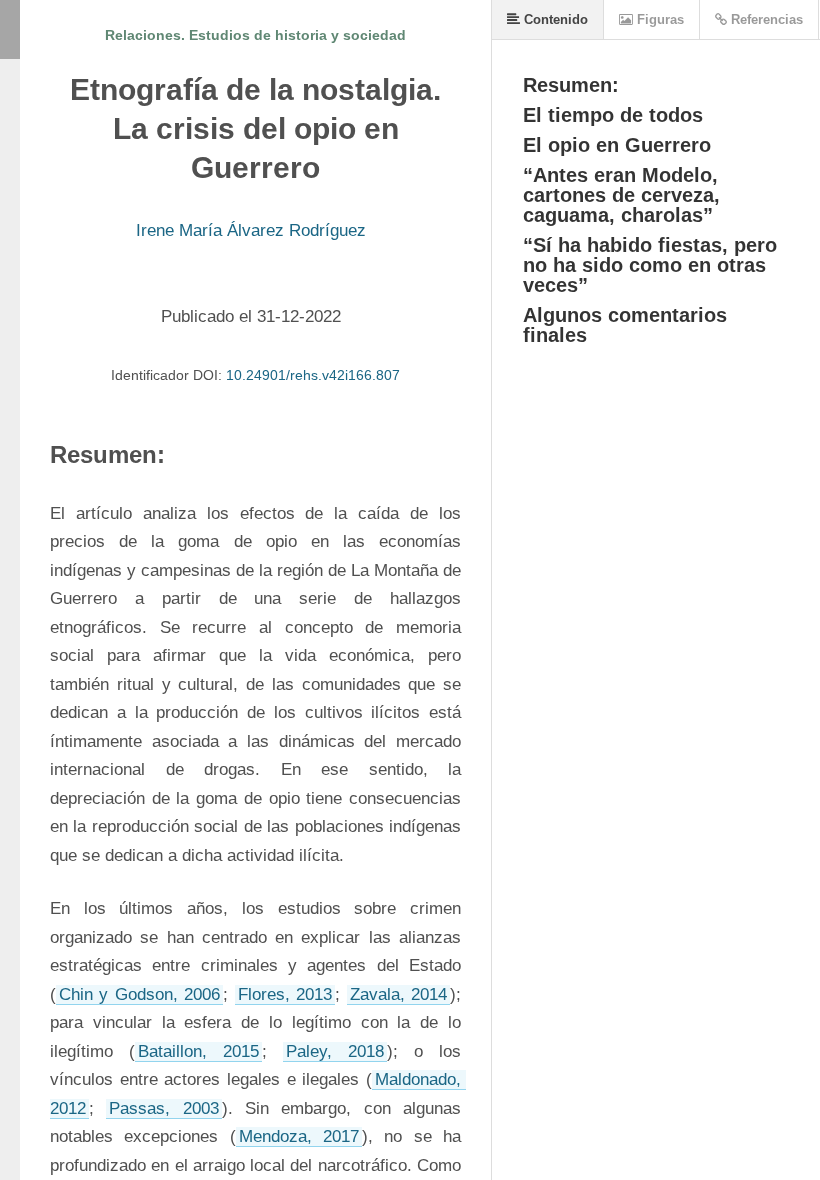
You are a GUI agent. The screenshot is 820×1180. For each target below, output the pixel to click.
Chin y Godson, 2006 (139, 994)
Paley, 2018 (335, 1051)
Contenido (554, 19)
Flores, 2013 (285, 994)
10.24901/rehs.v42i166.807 (313, 375)
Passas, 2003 (163, 1108)
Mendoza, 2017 (299, 1136)
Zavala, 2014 (398, 994)
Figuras (658, 19)
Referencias (765, 19)
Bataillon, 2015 (198, 1051)
